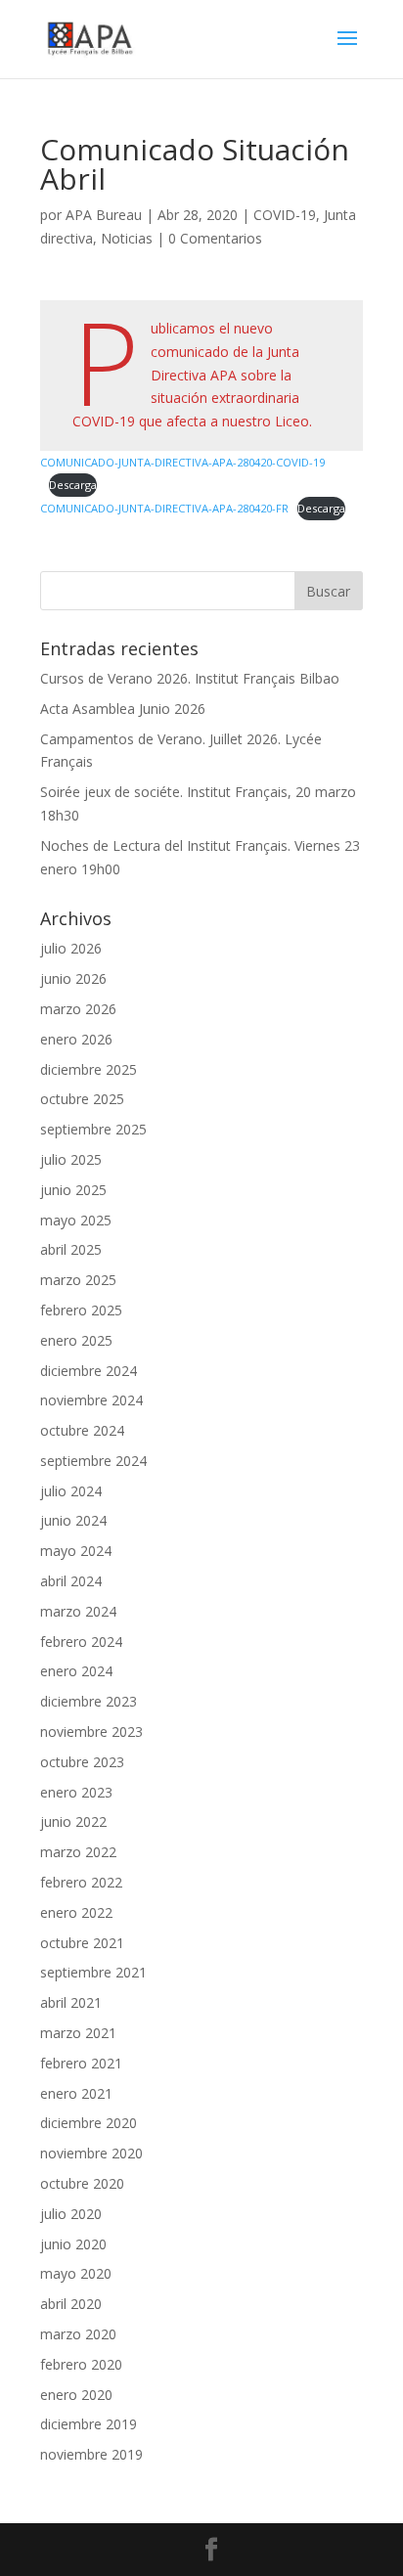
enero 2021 (76, 2093)
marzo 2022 (78, 1852)
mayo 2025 (76, 1220)
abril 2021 (71, 2002)
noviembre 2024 (91, 1400)
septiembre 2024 (93, 1461)
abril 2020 (71, 2304)
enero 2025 (76, 1340)
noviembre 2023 (91, 1732)
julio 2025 (71, 1159)
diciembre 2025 (89, 1069)
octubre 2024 (82, 1430)
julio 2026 (71, 948)
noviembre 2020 (91, 2153)
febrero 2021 (81, 2063)
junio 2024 (73, 1520)
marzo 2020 (78, 2334)
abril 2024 (71, 1581)
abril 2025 (71, 1249)
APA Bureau (104, 215)
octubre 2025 (82, 1099)
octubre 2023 (82, 1762)
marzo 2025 (78, 1280)
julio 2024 (71, 1491)
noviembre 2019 (91, 2454)
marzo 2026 (78, 1009)
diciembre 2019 (89, 2424)
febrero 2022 (81, 1882)
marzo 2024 (78, 1611)
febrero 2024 (81, 1642)
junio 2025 (73, 1190)
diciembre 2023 (89, 1701)
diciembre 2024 (89, 1371)
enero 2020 (76, 2395)
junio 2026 (73, 978)
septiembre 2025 (93, 1129)
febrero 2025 (81, 1310)
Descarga (73, 485)
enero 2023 (76, 1792)
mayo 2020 (76, 2273)
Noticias (127, 238)
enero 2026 (76, 1039)
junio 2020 (73, 2244)
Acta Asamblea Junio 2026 (123, 709)
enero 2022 (76, 1912)
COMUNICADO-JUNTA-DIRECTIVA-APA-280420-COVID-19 (182, 462)
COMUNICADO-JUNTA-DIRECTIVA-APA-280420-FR (164, 508)
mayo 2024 (76, 1551)
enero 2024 (76, 1671)
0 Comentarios (215, 238)
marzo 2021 (78, 2033)
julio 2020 (71, 2214)
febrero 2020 (81, 2364)
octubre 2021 (82, 1943)
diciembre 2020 (89, 2123)
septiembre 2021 (93, 1972)
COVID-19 (285, 215)
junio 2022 (73, 1821)
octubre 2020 (82, 2183)
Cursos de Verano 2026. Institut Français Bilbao (190, 678)
